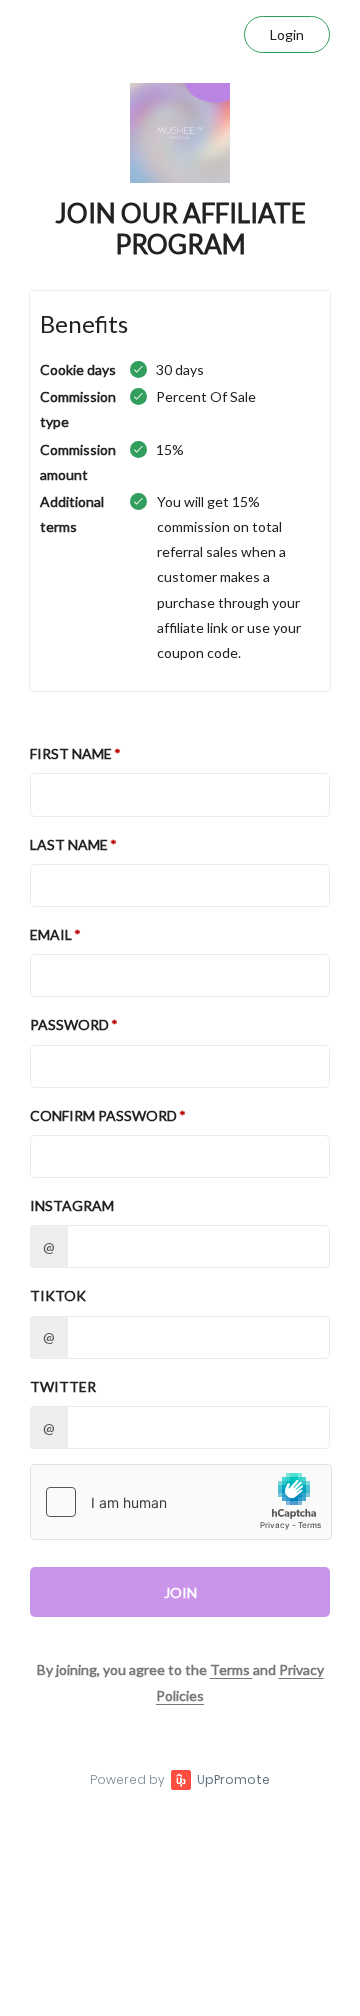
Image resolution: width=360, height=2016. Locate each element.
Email (51, 934)
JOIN (180, 1592)
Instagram (72, 1205)
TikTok (58, 1295)
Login (287, 34)
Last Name (69, 844)
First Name (71, 753)
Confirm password (103, 1115)
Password (69, 1024)
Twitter (63, 1386)
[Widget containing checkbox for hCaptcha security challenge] (181, 1502)
